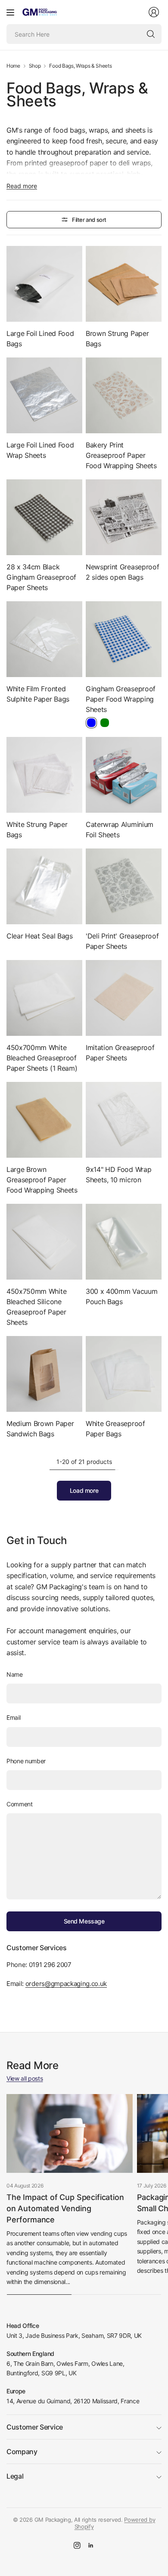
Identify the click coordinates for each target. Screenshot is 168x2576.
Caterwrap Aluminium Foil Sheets (120, 830)
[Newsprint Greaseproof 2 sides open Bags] (124, 517)
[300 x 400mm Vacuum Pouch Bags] (124, 1242)
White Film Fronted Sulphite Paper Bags (38, 694)
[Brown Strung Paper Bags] (124, 284)
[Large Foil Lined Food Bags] (44, 284)
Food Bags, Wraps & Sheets (80, 66)
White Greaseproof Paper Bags (115, 1429)
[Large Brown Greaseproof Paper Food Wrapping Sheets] (44, 1120)
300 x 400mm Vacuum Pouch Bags (121, 1296)
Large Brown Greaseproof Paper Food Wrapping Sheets (42, 1180)
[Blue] (91, 723)
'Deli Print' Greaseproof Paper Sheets (122, 941)
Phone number (26, 1761)
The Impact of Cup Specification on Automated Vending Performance (65, 2208)
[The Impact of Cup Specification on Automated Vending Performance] (70, 2133)
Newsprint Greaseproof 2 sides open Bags (122, 572)
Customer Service (35, 2427)
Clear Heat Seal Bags (40, 936)
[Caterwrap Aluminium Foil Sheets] (124, 775)
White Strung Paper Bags (37, 830)
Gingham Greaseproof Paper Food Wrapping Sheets (121, 699)
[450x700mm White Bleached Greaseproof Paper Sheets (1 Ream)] (44, 998)
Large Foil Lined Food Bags (40, 339)
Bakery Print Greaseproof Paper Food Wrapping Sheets (121, 455)
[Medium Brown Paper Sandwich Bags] (44, 1374)
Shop (35, 66)
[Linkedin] (91, 2545)
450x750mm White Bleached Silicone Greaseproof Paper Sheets (36, 1307)
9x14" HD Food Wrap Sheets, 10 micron (118, 1175)
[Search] (151, 34)
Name (15, 1674)
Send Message (84, 1921)
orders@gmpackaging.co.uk (66, 1984)
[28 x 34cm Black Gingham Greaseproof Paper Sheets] (44, 517)
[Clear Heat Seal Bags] (44, 886)
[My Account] (154, 12)
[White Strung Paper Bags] (44, 775)
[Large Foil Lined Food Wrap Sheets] (44, 395)
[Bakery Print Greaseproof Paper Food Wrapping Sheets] (124, 395)
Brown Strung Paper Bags (117, 339)
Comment (20, 1804)
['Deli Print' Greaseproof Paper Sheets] (124, 886)
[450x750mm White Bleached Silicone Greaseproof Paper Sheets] (44, 1242)
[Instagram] (77, 2545)
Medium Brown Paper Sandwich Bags (40, 1429)
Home (13, 66)
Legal (15, 2476)
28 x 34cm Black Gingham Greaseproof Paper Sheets (41, 577)
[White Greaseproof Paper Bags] (124, 1374)
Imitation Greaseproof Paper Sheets (120, 1053)
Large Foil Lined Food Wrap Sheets (40, 450)
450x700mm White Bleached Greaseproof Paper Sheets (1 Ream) (42, 1058)
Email (13, 1717)
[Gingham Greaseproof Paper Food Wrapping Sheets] (124, 639)
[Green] (105, 723)
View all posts (25, 2078)
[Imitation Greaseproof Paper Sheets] (124, 998)
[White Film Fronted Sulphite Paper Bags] (44, 639)
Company (22, 2452)
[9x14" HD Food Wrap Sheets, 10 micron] (124, 1120)
